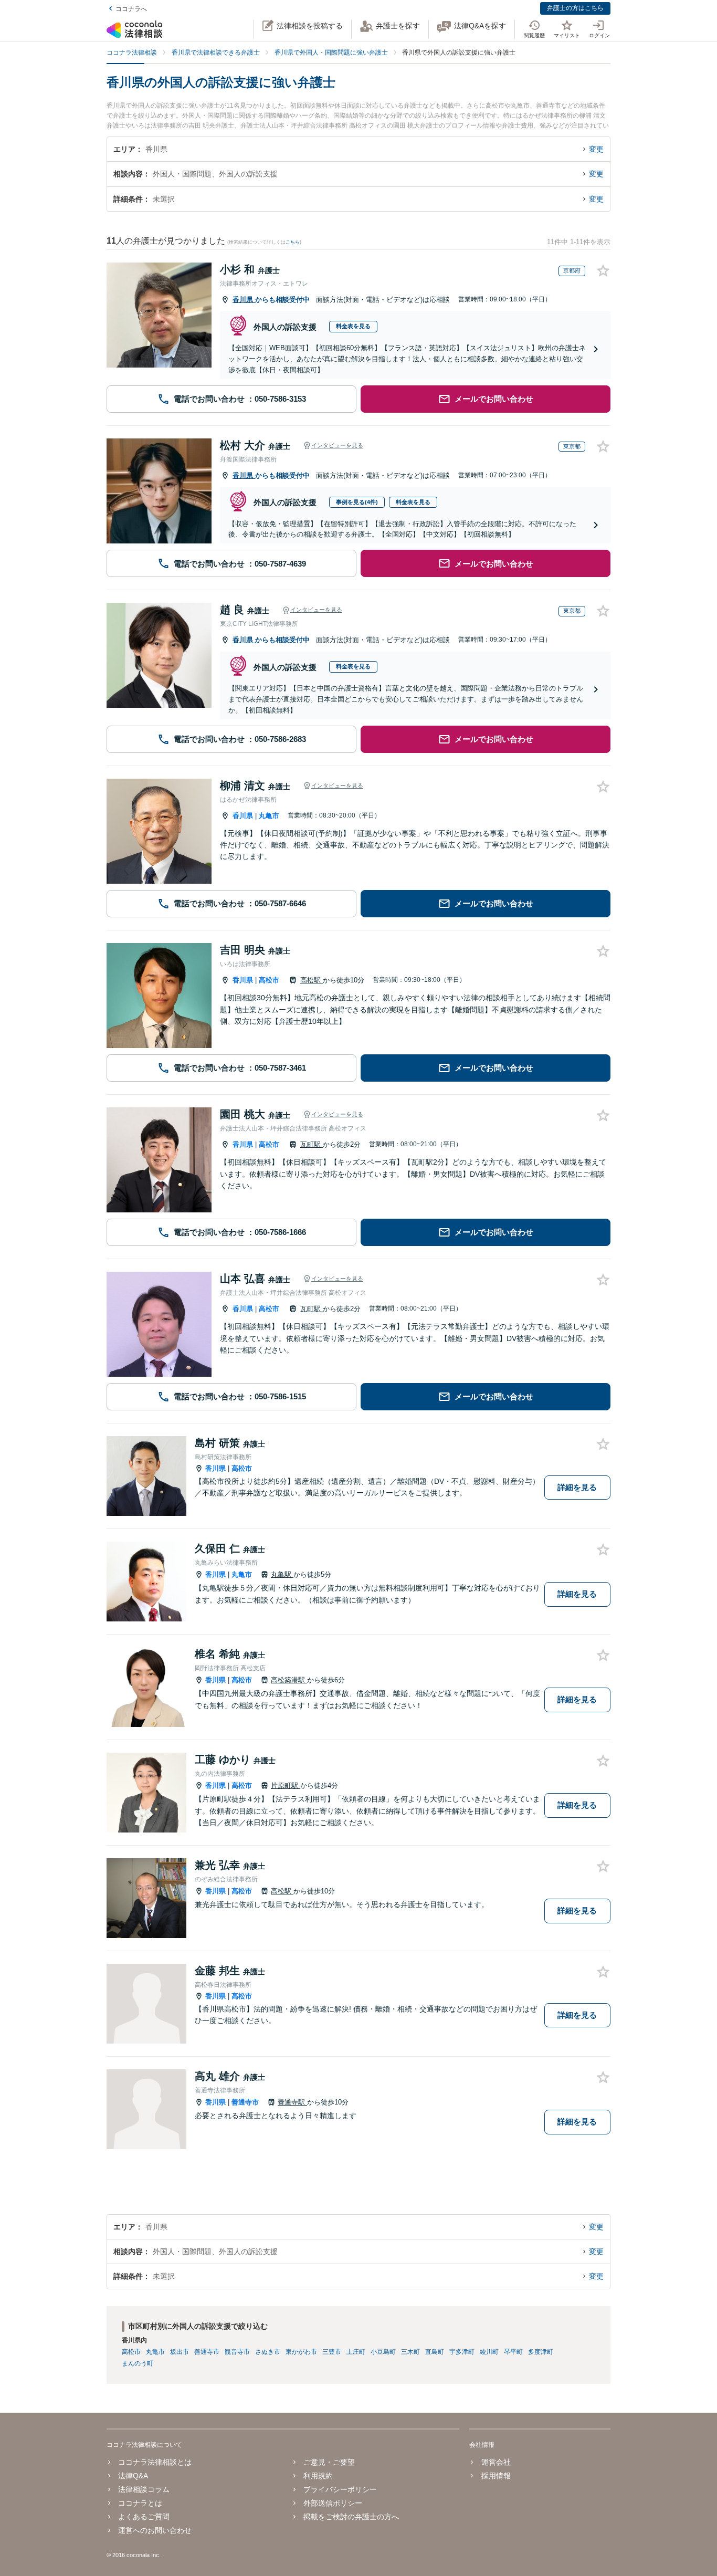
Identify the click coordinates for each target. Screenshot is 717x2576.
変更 (596, 149)
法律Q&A (133, 2476)
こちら (293, 242)
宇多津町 (462, 2352)
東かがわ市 (301, 2352)
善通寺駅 (292, 2102)
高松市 (269, 980)
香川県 (244, 300)
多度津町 (541, 2352)
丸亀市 (269, 816)
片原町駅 (286, 1786)
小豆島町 (383, 2352)
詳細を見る (577, 1487)
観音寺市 (237, 2352)
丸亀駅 (282, 1574)
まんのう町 (138, 2363)
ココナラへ (131, 9)
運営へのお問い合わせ (155, 2530)
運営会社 (496, 2462)
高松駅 (312, 980)
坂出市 (180, 2352)
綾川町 (489, 2352)
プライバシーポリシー (340, 2489)
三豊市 (332, 2352)
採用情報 (496, 2476)
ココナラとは (140, 2503)
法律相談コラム (144, 2489)
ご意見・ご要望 (329, 2462)
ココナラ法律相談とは (155, 2462)
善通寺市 (245, 2102)
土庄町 (356, 2352)
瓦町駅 (312, 1144)
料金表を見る (353, 326)
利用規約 (318, 2476)
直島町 (435, 2352)
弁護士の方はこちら (575, 8)
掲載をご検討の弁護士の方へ (351, 2517)
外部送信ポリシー (333, 2503)
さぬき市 (268, 2352)
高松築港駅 (289, 1680)
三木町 (410, 2352)
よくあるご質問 (144, 2517)
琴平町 (513, 2352)
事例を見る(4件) (357, 502)
